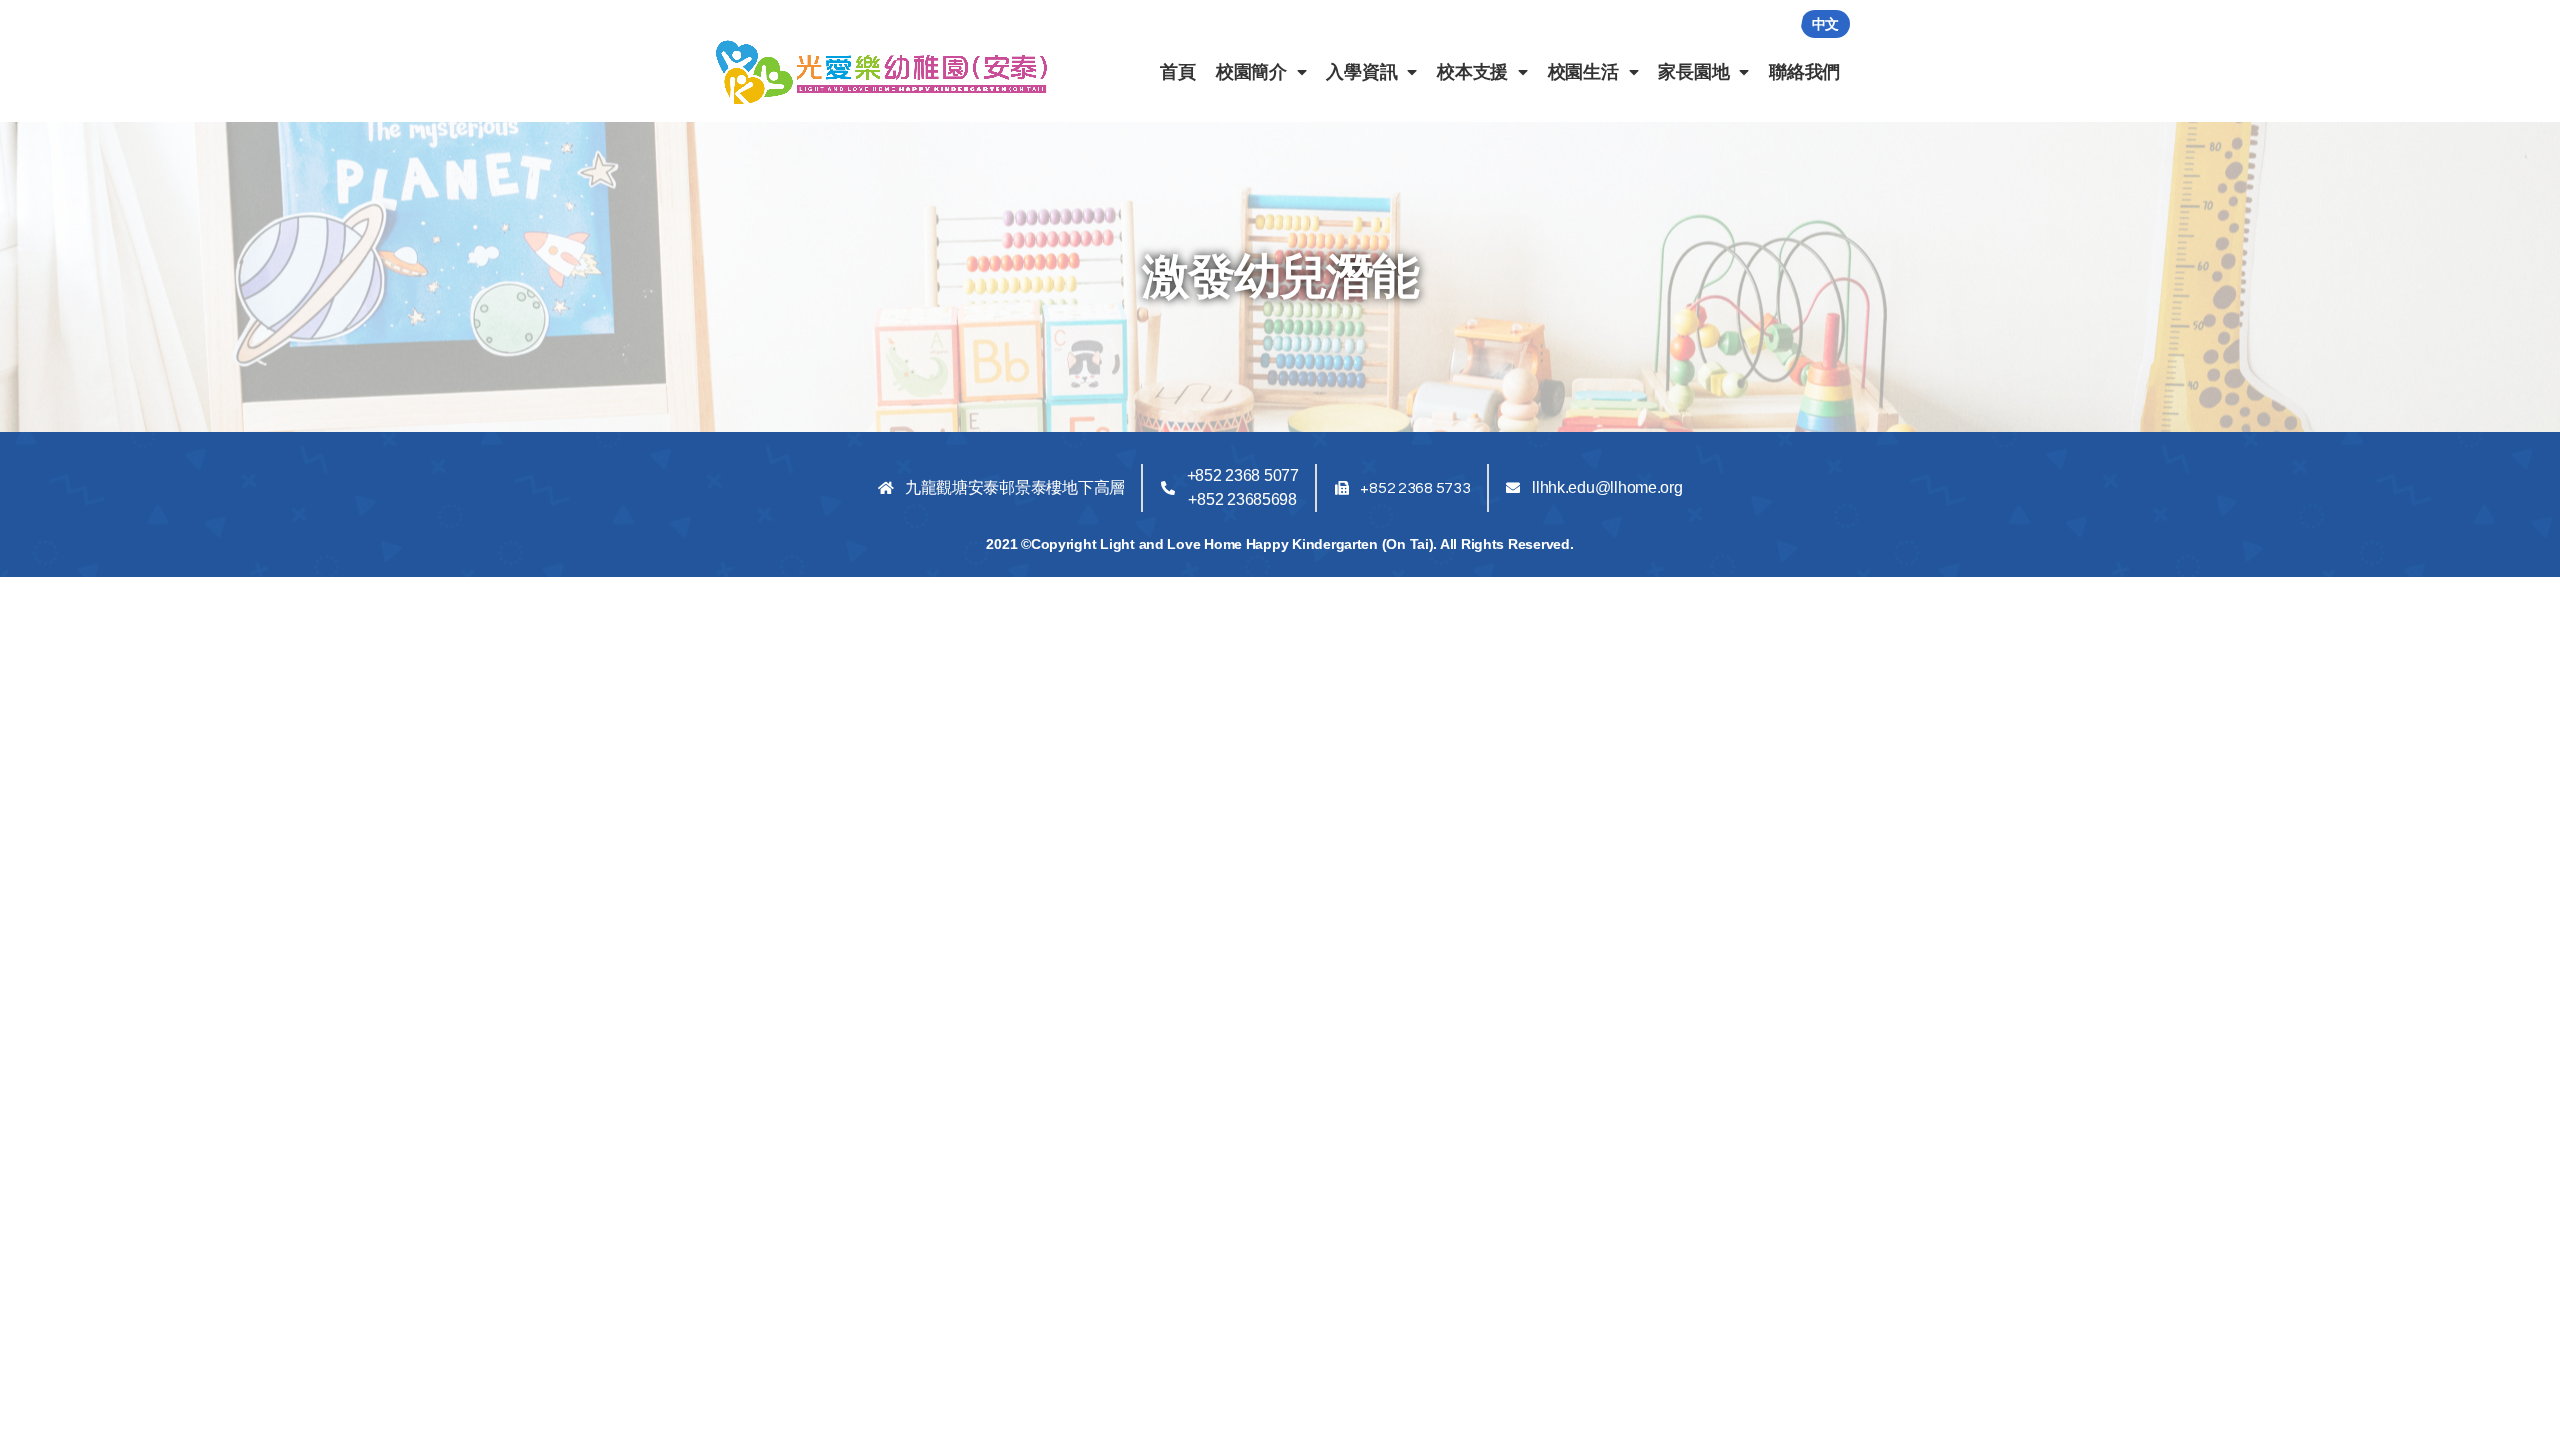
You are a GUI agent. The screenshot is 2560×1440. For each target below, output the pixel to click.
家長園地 (1693, 72)
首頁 (1177, 72)
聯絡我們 (1804, 72)
